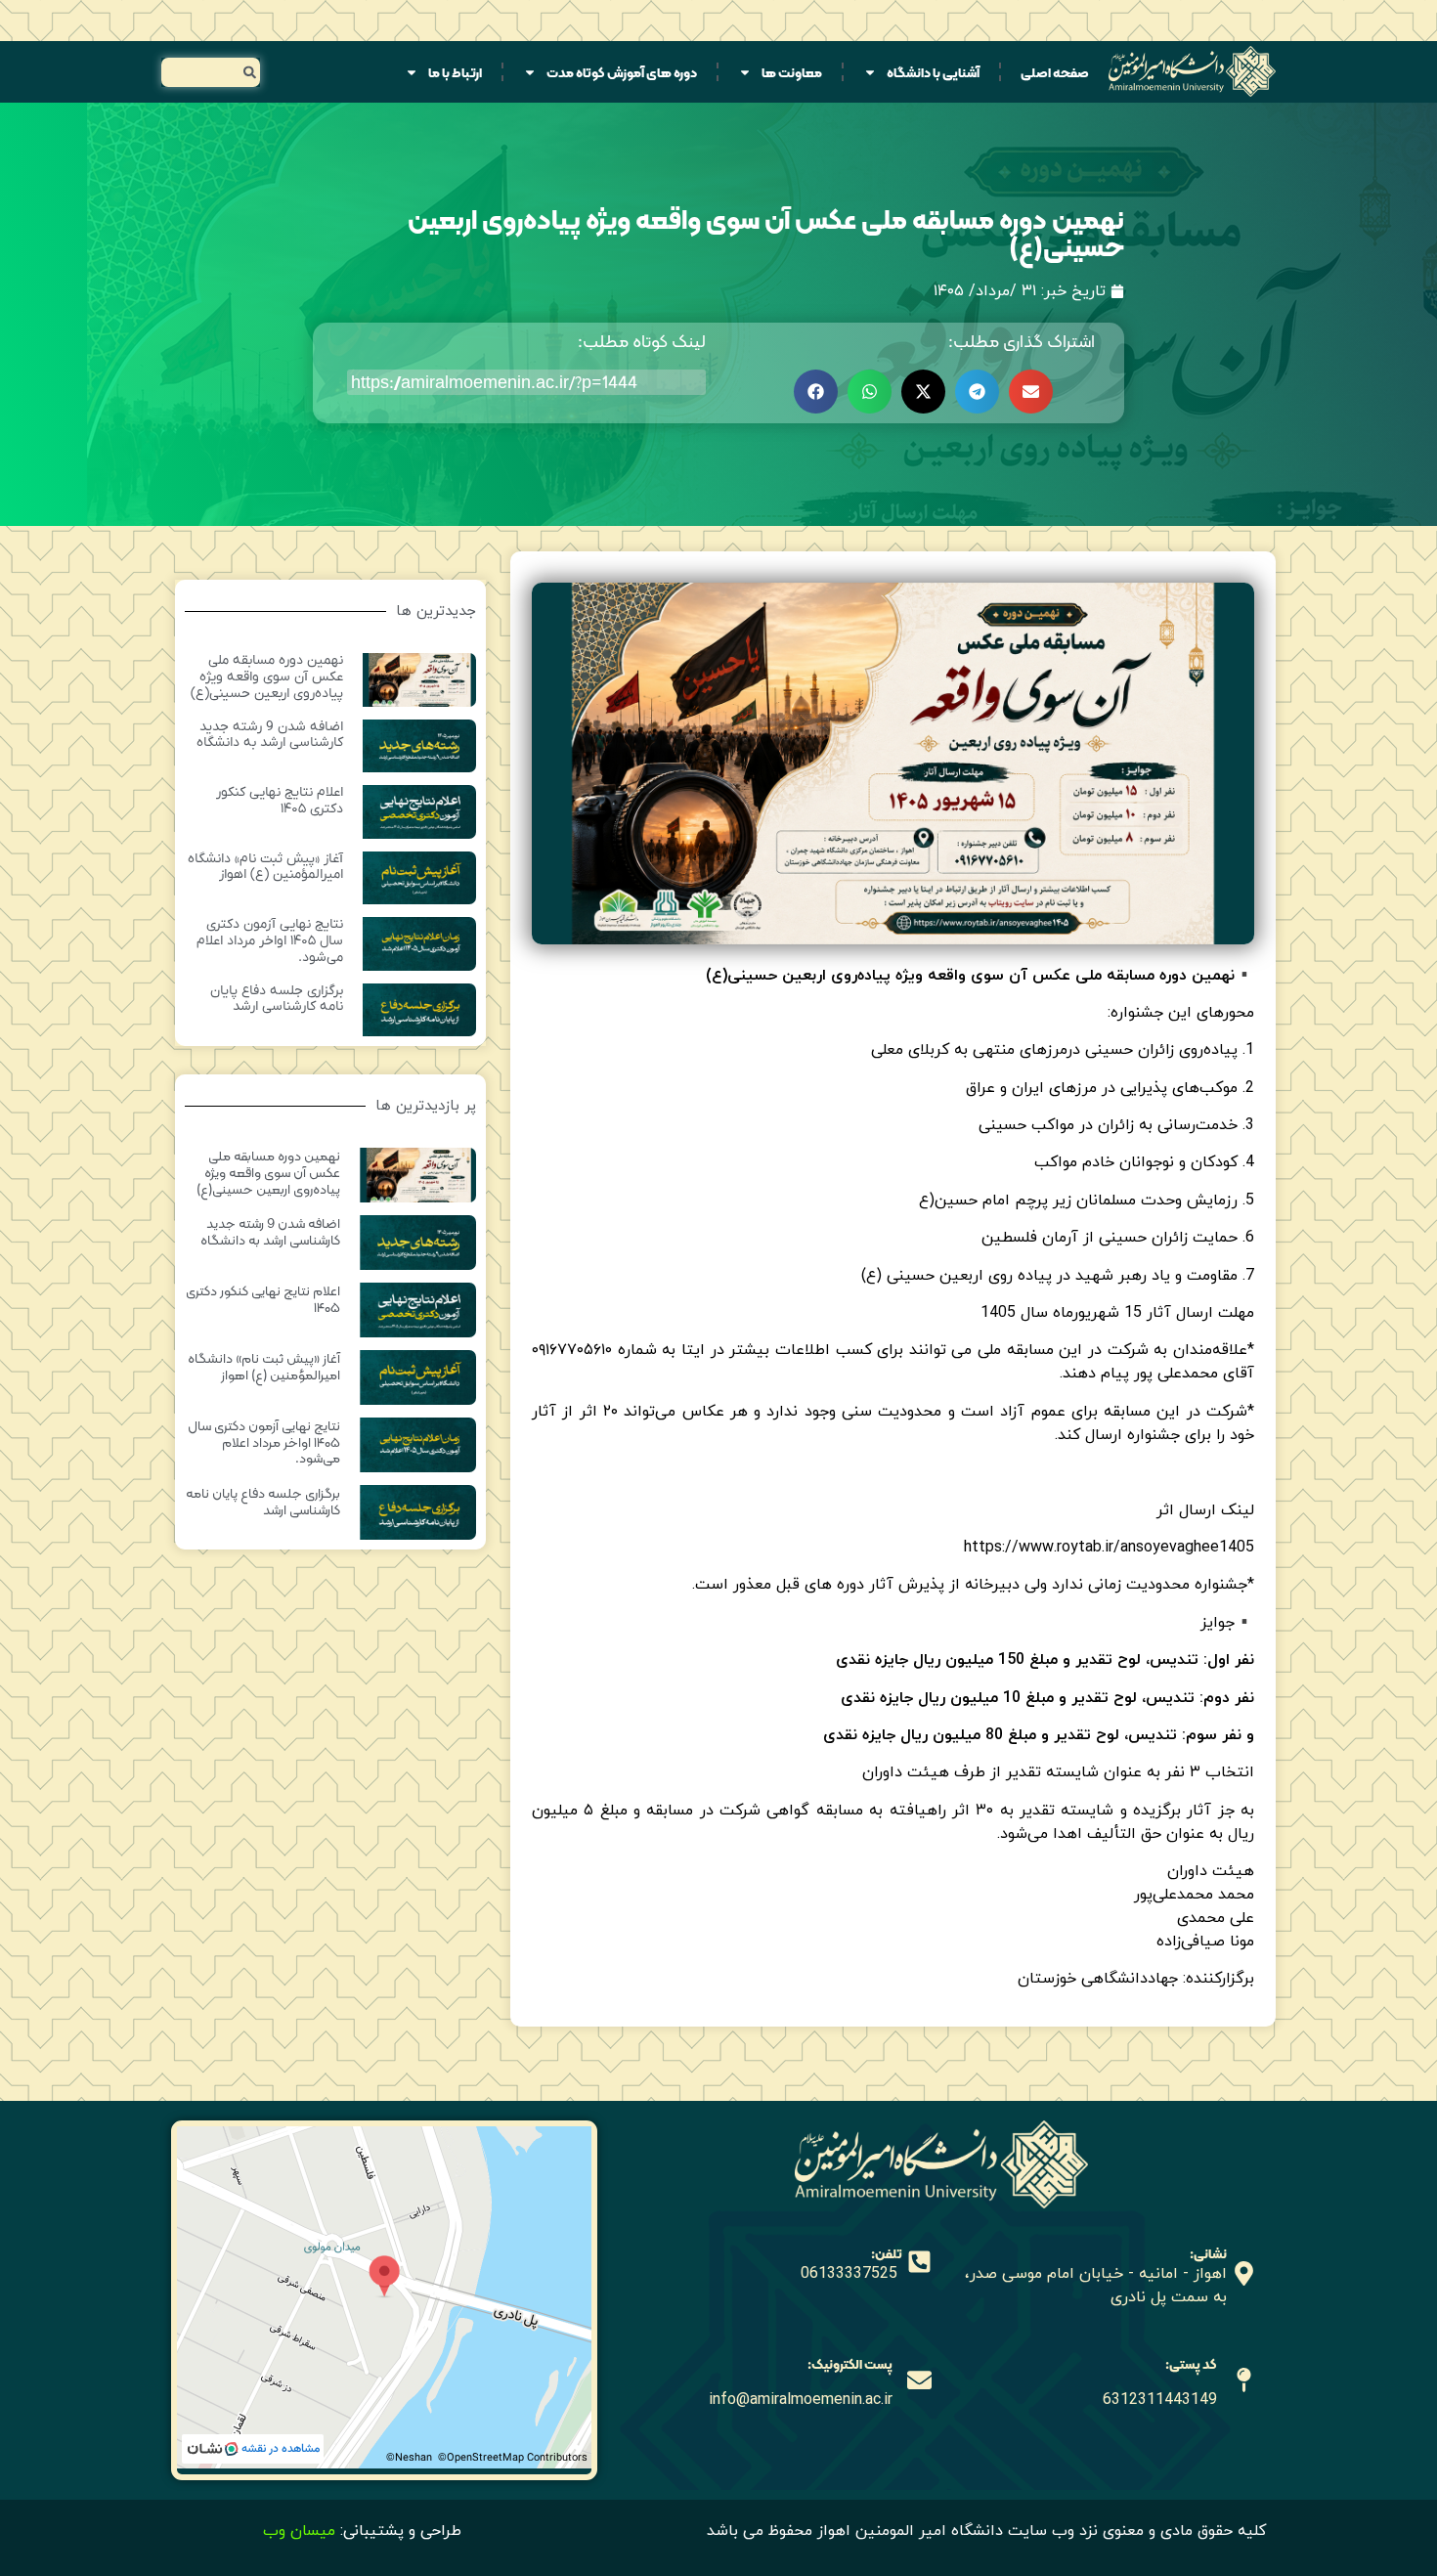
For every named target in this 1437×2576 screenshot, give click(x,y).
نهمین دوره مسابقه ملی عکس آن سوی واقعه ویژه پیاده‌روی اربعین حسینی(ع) (267, 677)
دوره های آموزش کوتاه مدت (622, 72)
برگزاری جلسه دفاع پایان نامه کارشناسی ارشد (277, 999)
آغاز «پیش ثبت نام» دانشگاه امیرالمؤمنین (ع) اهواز (265, 867)
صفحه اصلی (1055, 72)
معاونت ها (792, 72)
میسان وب (299, 2531)
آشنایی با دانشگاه (933, 72)
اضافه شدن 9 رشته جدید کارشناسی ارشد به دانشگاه (270, 735)
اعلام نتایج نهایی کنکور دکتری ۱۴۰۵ (280, 801)
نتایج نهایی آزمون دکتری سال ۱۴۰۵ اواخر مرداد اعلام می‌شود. (270, 941)
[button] (1031, 392)
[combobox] (211, 72)
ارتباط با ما (455, 72)
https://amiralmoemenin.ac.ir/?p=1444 (494, 382)
